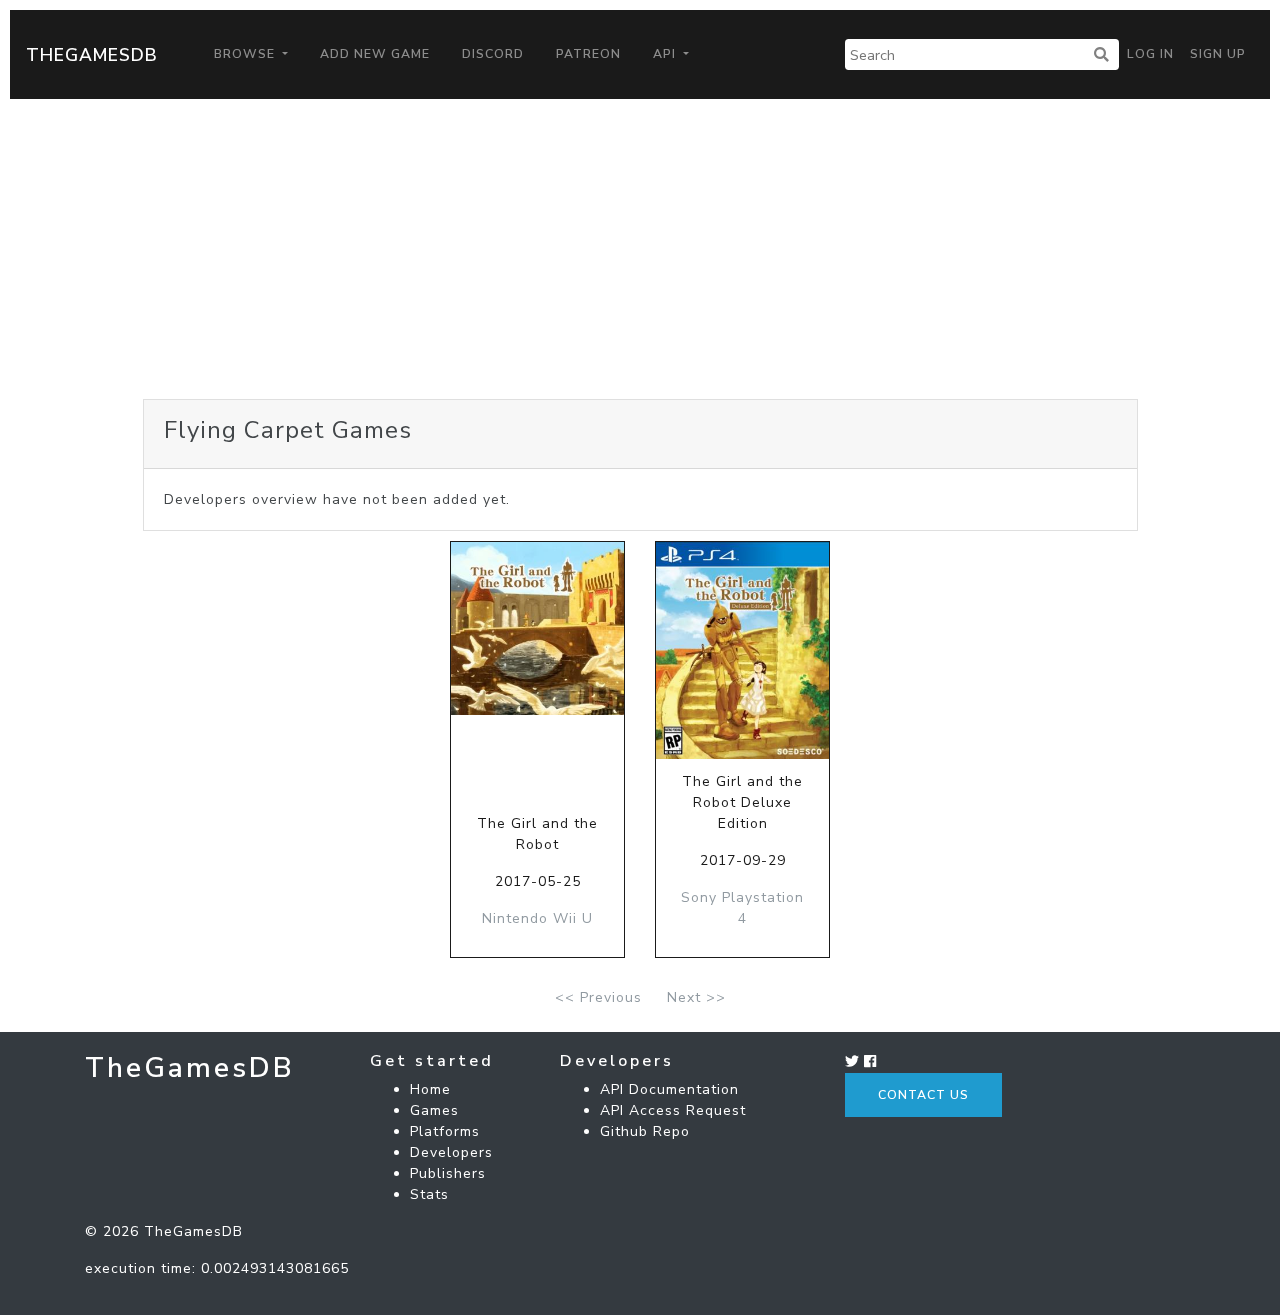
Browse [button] (246, 54)
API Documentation (669, 1089)
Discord (493, 54)
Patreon (588, 54)
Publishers (448, 1173)
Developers (451, 1152)
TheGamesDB (92, 55)
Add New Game (375, 54)
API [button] (666, 54)
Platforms (445, 1131)
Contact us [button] (923, 1095)
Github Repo (645, 1131)
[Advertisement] (640, 249)
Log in (1150, 54)
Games (434, 1110)
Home (430, 1089)
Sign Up (1218, 54)
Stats (429, 1194)
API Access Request (673, 1110)
